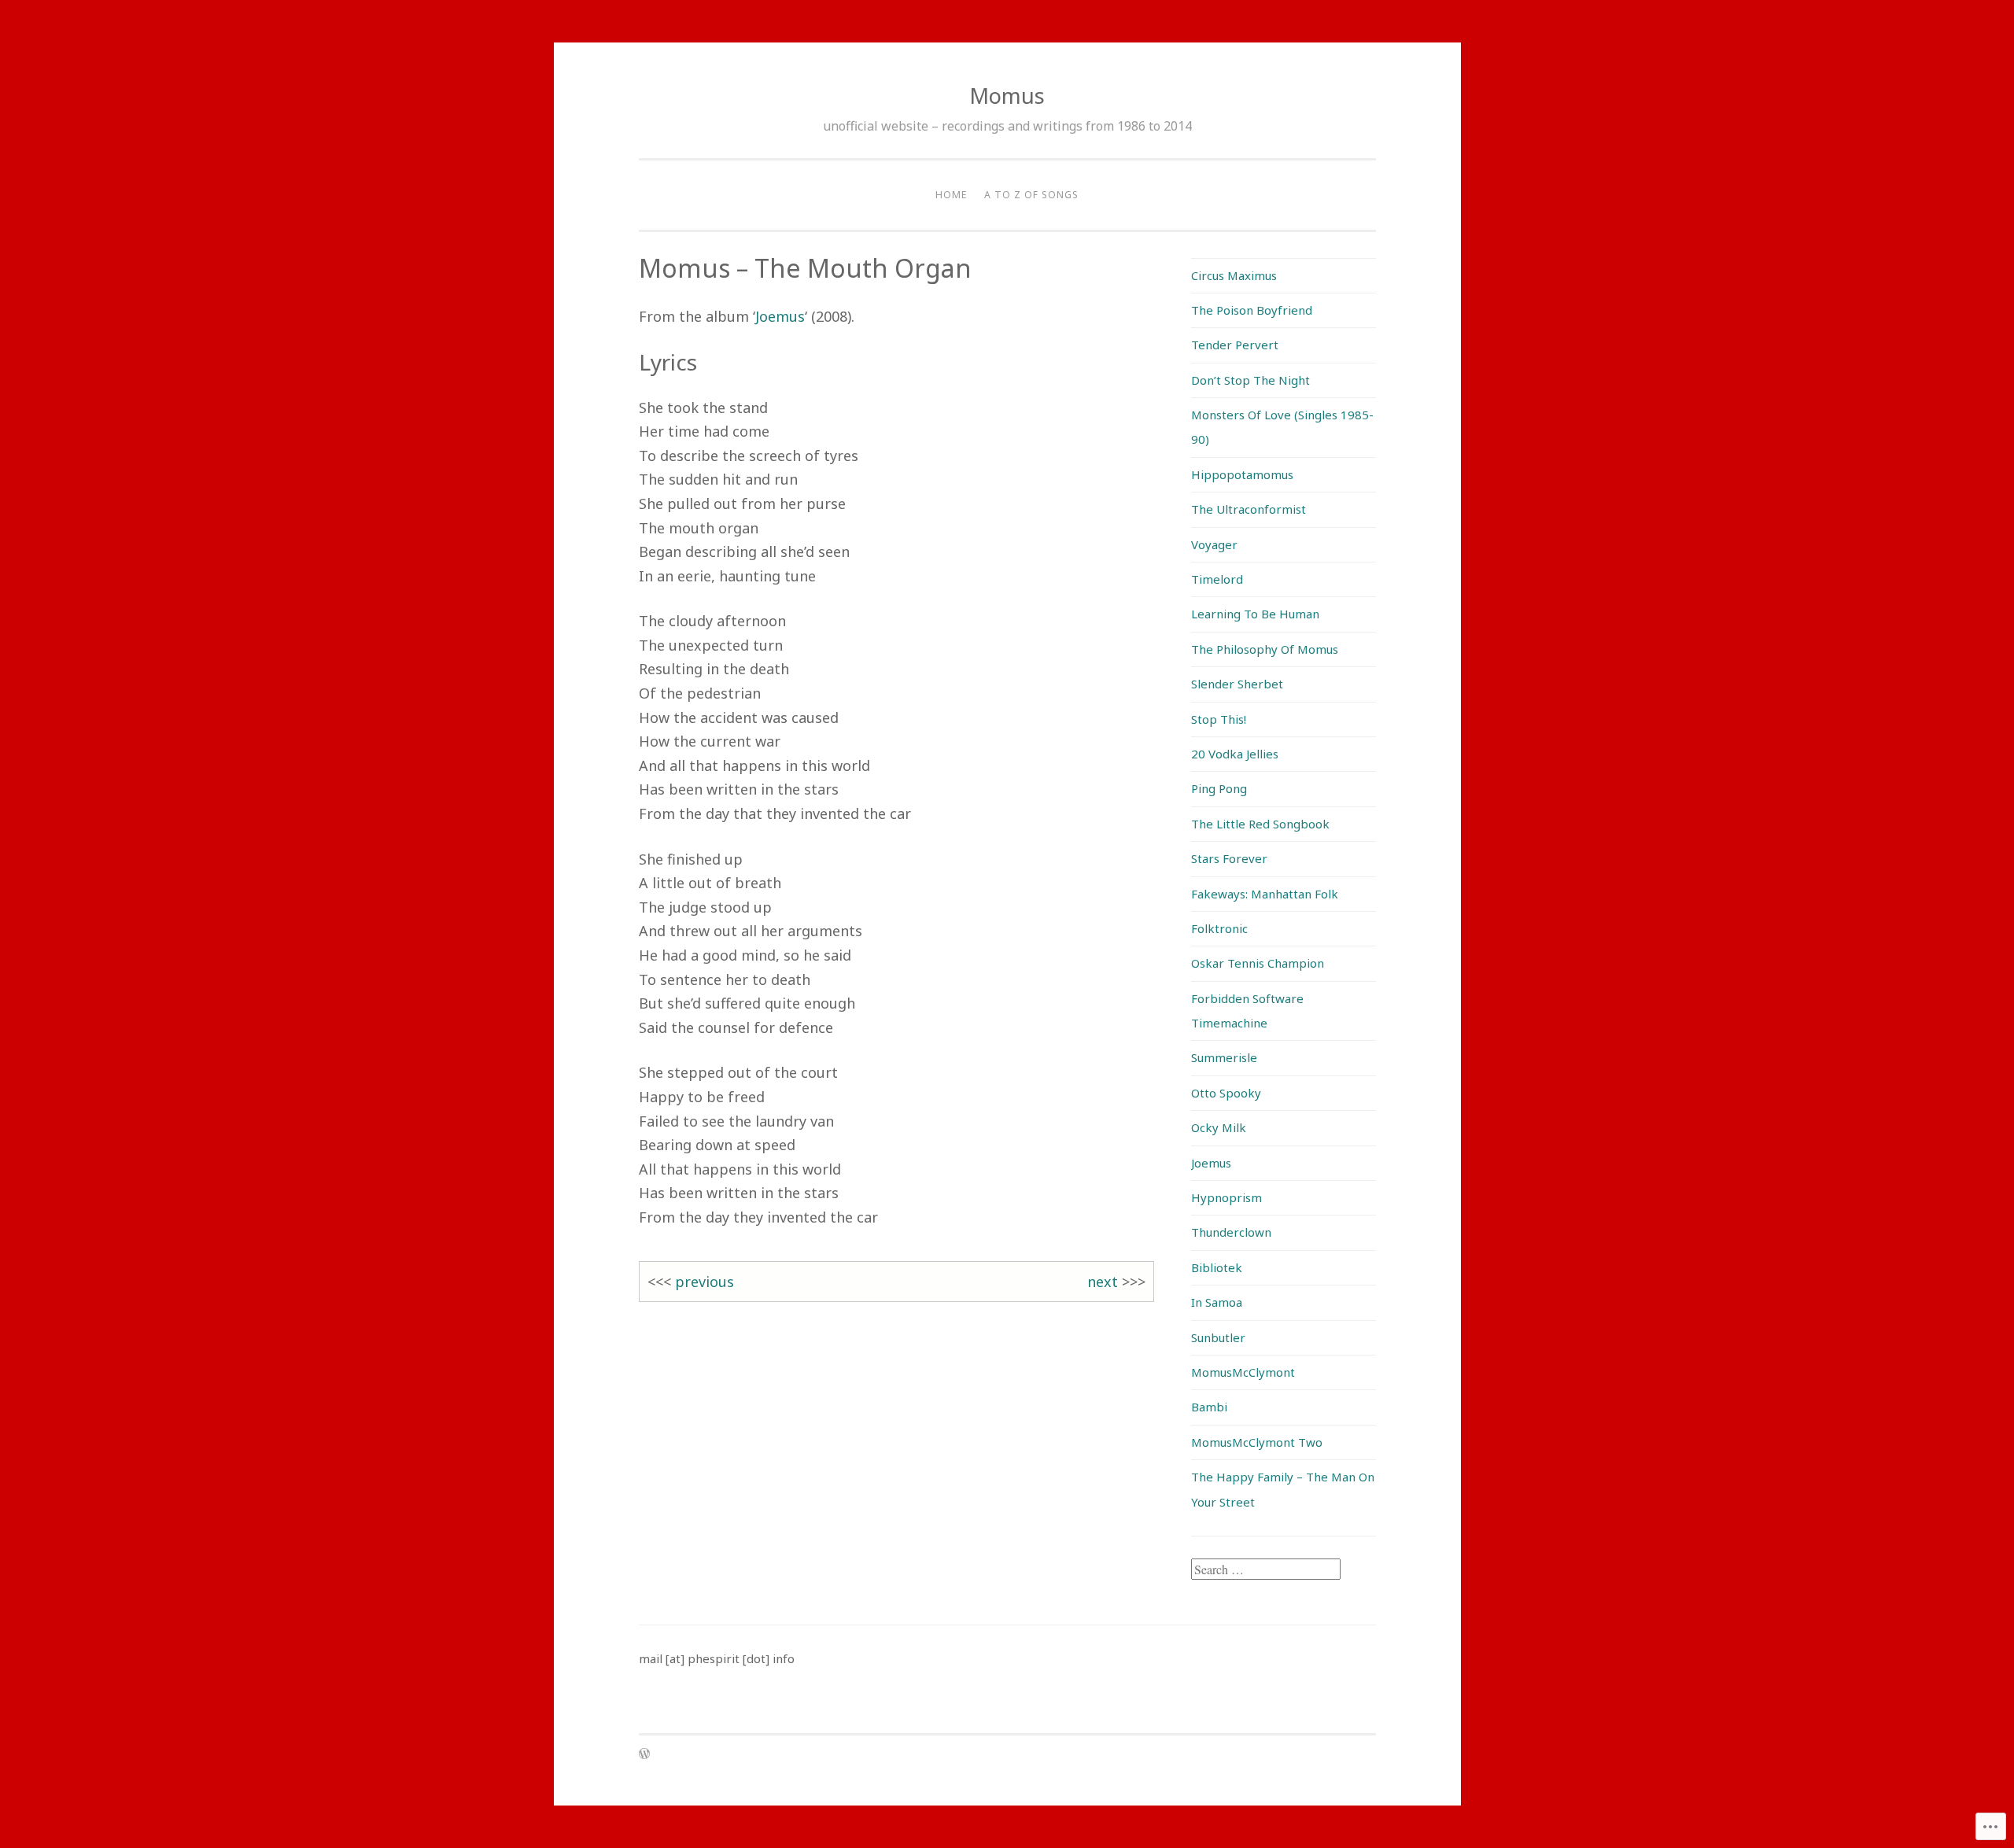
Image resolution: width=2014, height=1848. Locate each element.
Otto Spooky (1226, 1093)
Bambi (1209, 1407)
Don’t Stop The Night (1250, 380)
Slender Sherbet (1237, 684)
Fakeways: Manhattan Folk (1265, 894)
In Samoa (1217, 1302)
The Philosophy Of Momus (1265, 649)
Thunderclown (1231, 1232)
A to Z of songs (1031, 195)
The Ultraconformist (1249, 509)
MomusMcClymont (1243, 1372)
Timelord (1217, 579)
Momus (1007, 96)
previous (705, 1282)
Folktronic (1219, 928)
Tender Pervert (1235, 345)
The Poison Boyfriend (1252, 310)
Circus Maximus (1234, 275)
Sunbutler (1218, 1337)
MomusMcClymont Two (1257, 1442)
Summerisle (1224, 1057)
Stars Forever (1229, 858)
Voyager (1214, 544)
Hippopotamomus (1242, 474)
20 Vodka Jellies (1235, 754)
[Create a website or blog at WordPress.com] (644, 1755)
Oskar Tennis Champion (1258, 963)
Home (951, 195)
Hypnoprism (1226, 1197)
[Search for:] (1266, 1570)
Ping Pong (1219, 788)
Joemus (780, 316)
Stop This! (1219, 719)
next (1103, 1282)
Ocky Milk (1219, 1127)
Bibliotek (1217, 1267)
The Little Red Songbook (1260, 824)
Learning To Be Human (1255, 614)
